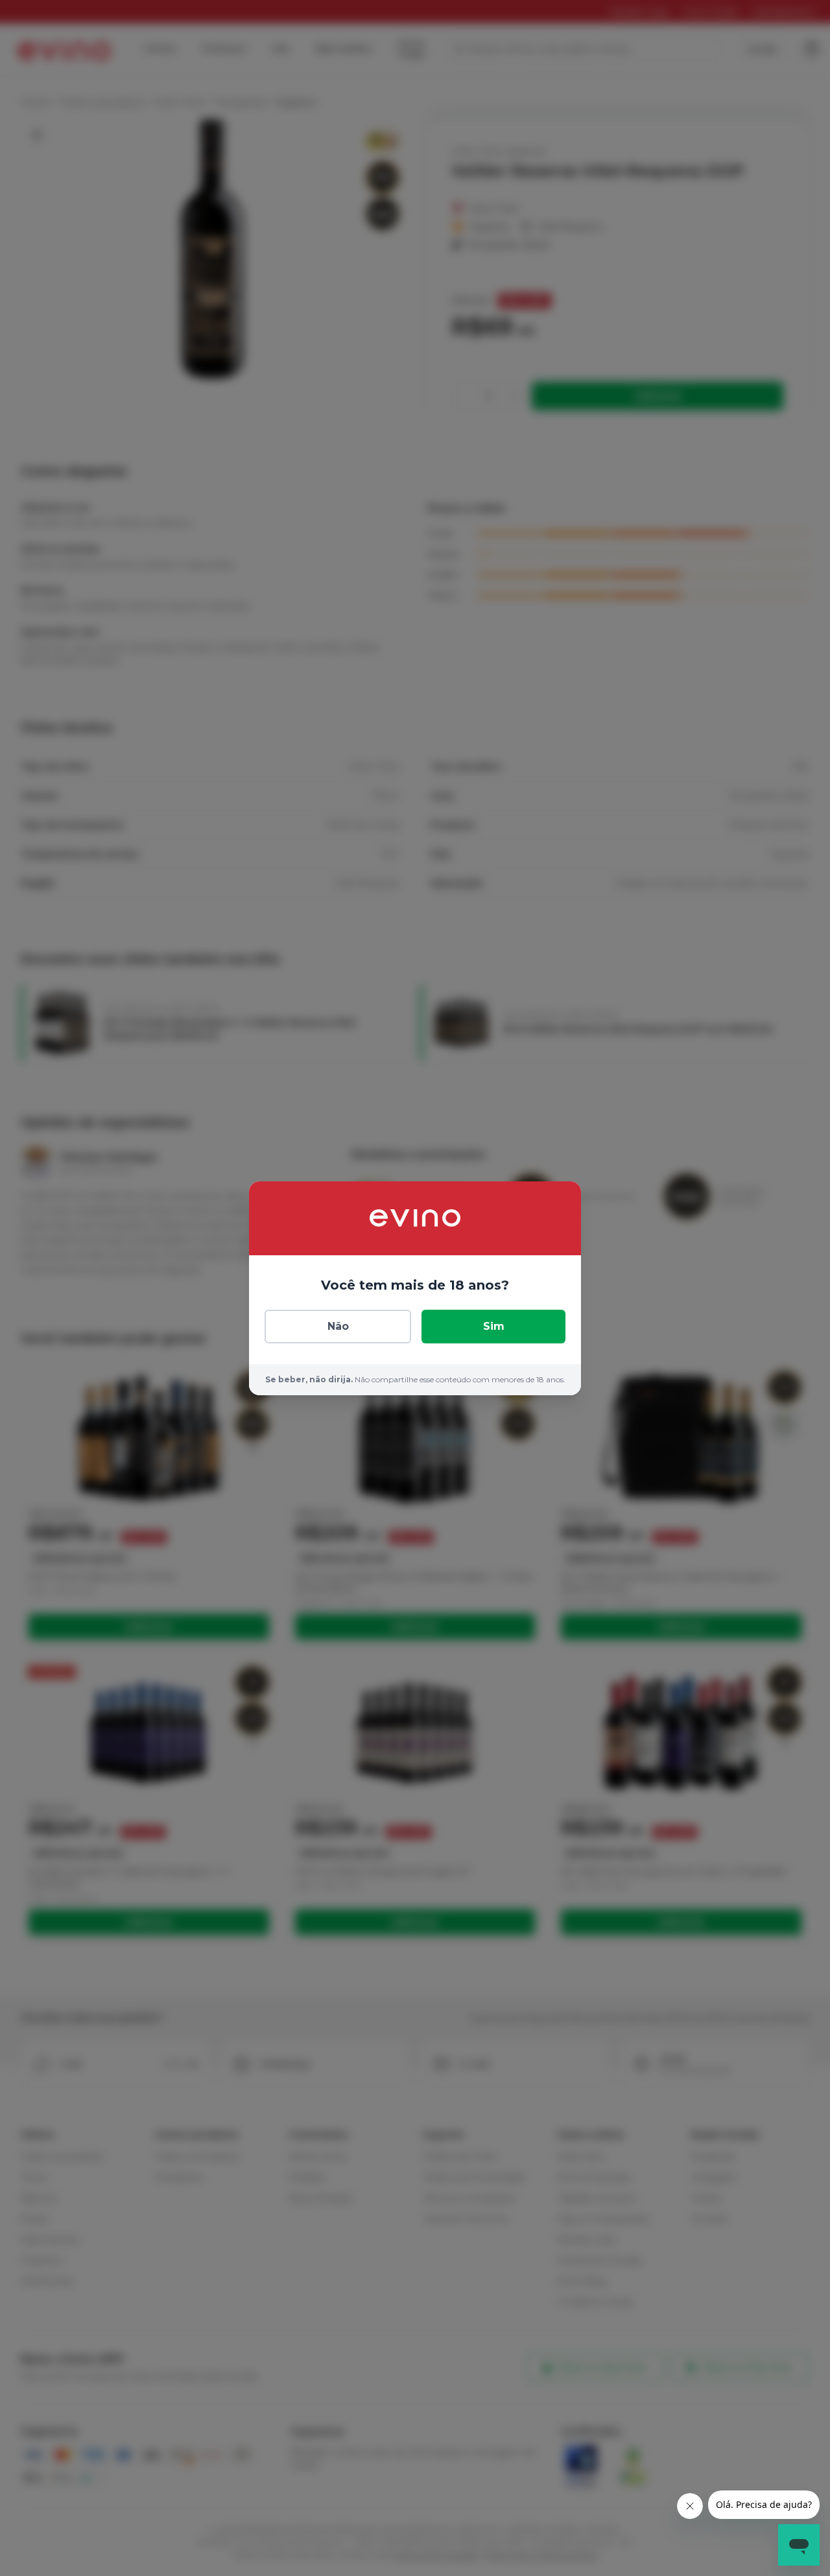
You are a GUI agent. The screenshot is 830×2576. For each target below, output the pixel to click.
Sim (494, 1326)
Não (338, 1326)
